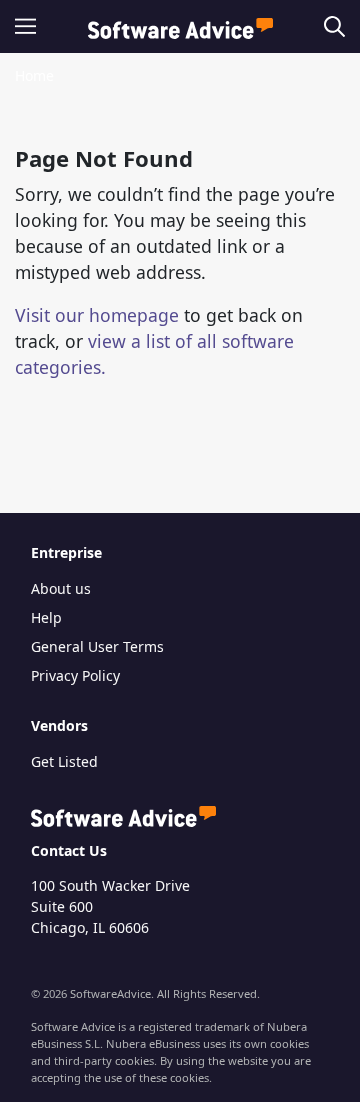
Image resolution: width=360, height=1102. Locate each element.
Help (46, 617)
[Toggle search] (330, 26)
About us (61, 588)
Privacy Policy (75, 675)
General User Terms (97, 646)
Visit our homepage (97, 315)
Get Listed (64, 761)
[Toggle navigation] (31, 26)
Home (34, 75)
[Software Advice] (180, 26)
